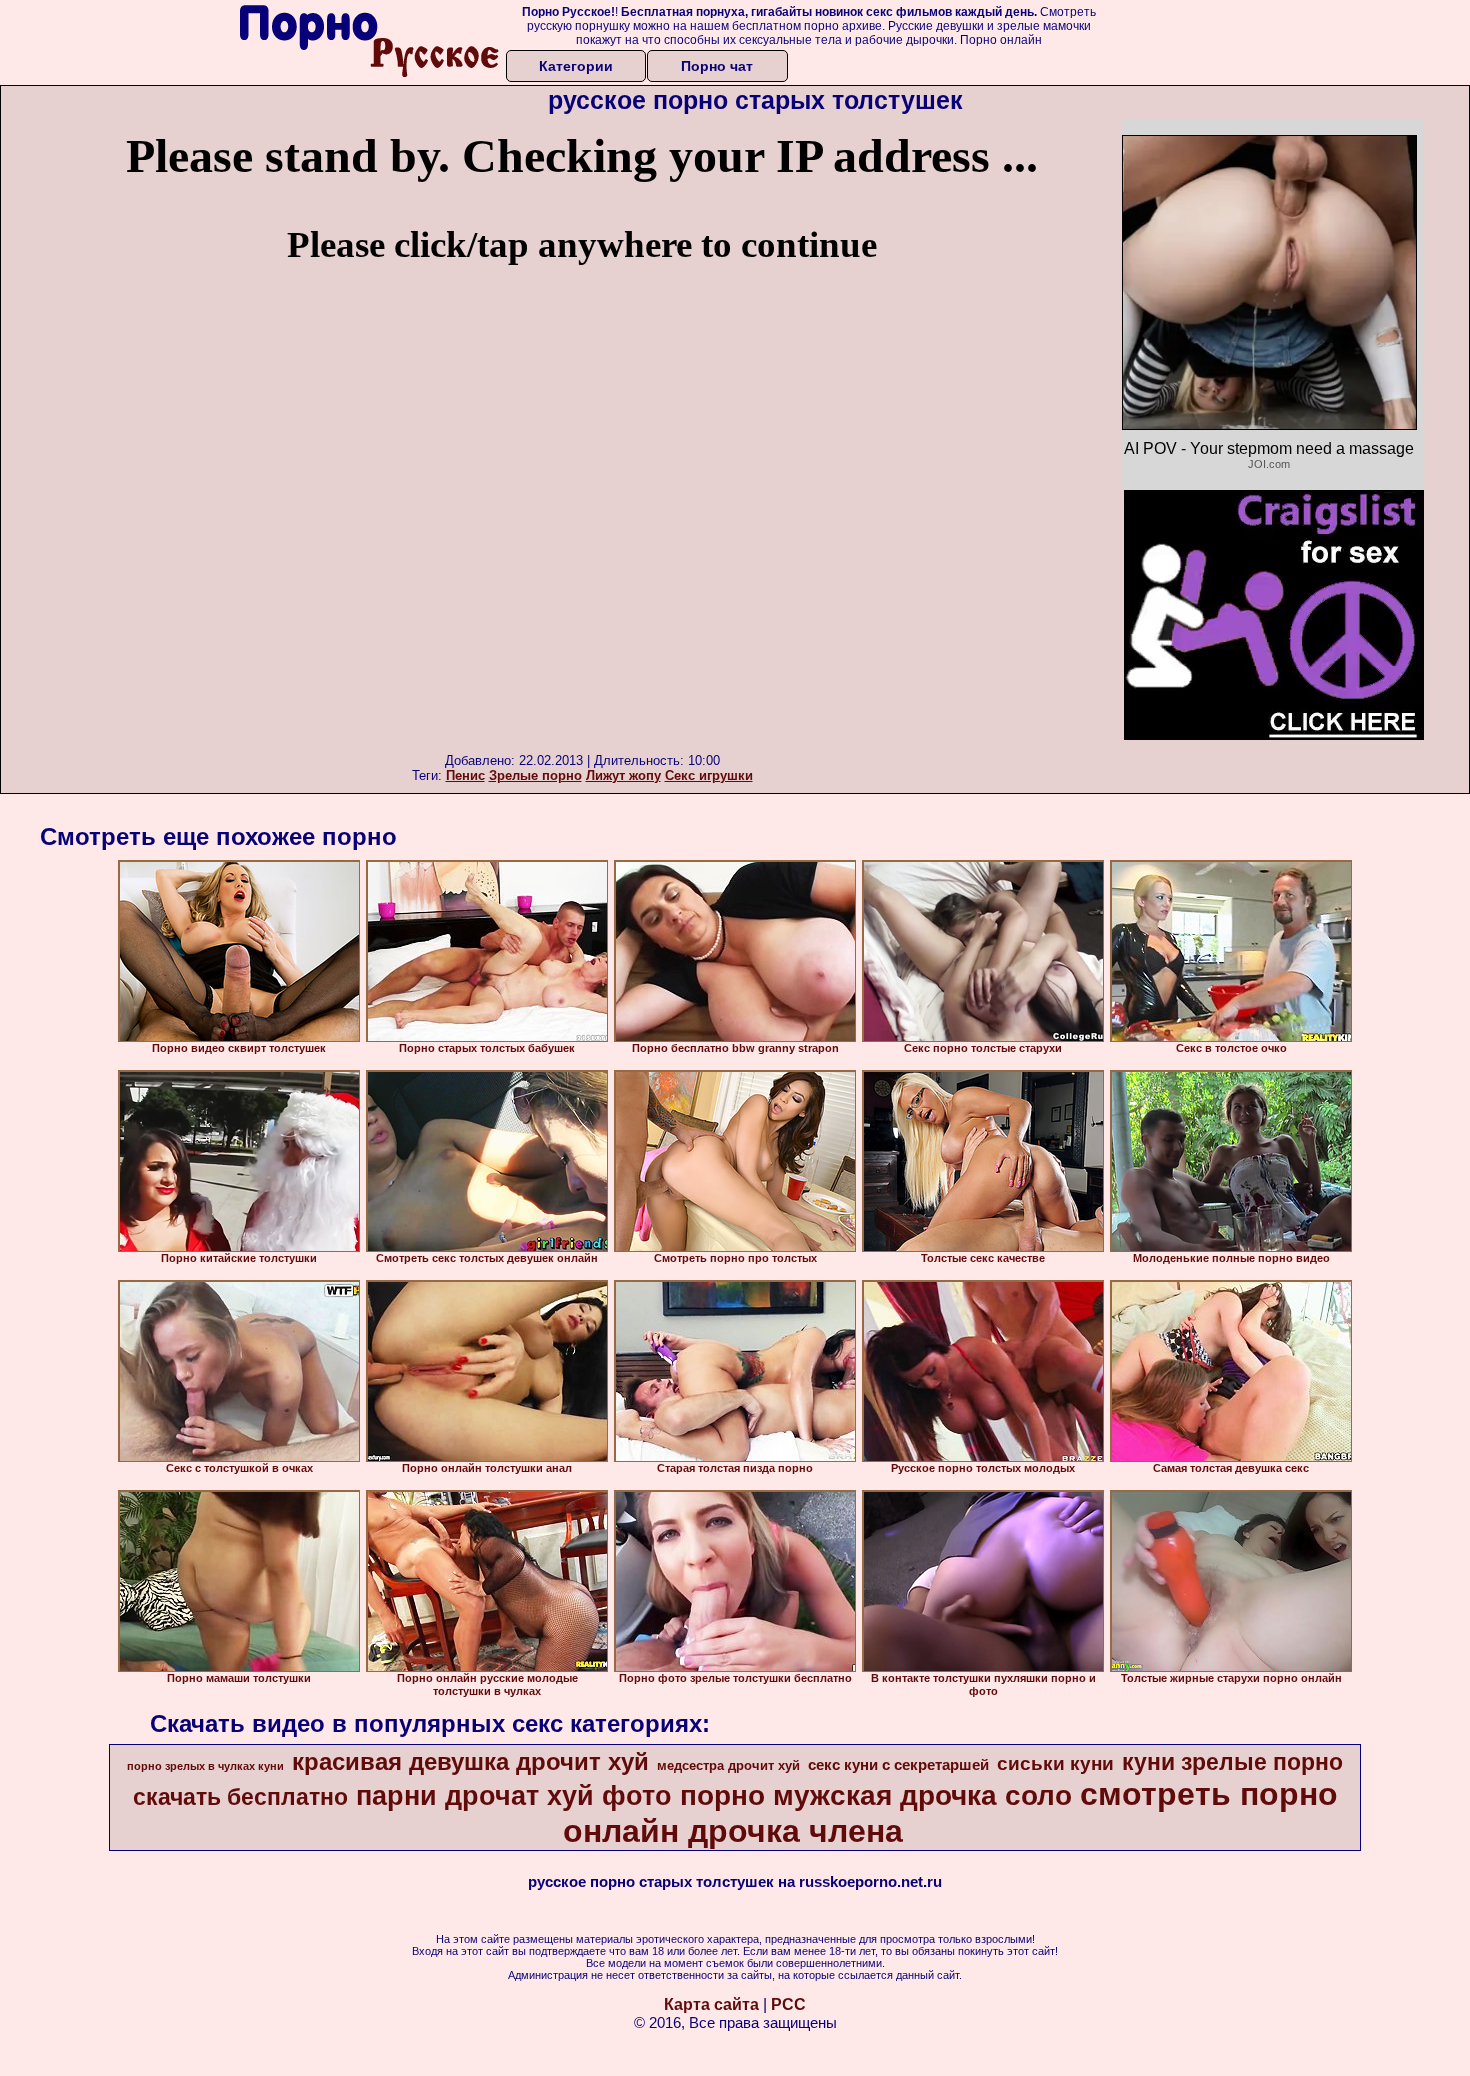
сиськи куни (1055, 1763)
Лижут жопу (623, 775)
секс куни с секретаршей (898, 1765)
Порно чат (717, 66)
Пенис (465, 775)
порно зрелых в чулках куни (205, 1766)
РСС (788, 2004)
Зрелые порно (535, 775)
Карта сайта (711, 2004)
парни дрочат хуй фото (514, 1796)
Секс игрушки (709, 775)
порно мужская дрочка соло (876, 1795)
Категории (576, 66)
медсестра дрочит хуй (728, 1765)
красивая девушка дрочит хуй (470, 1761)
